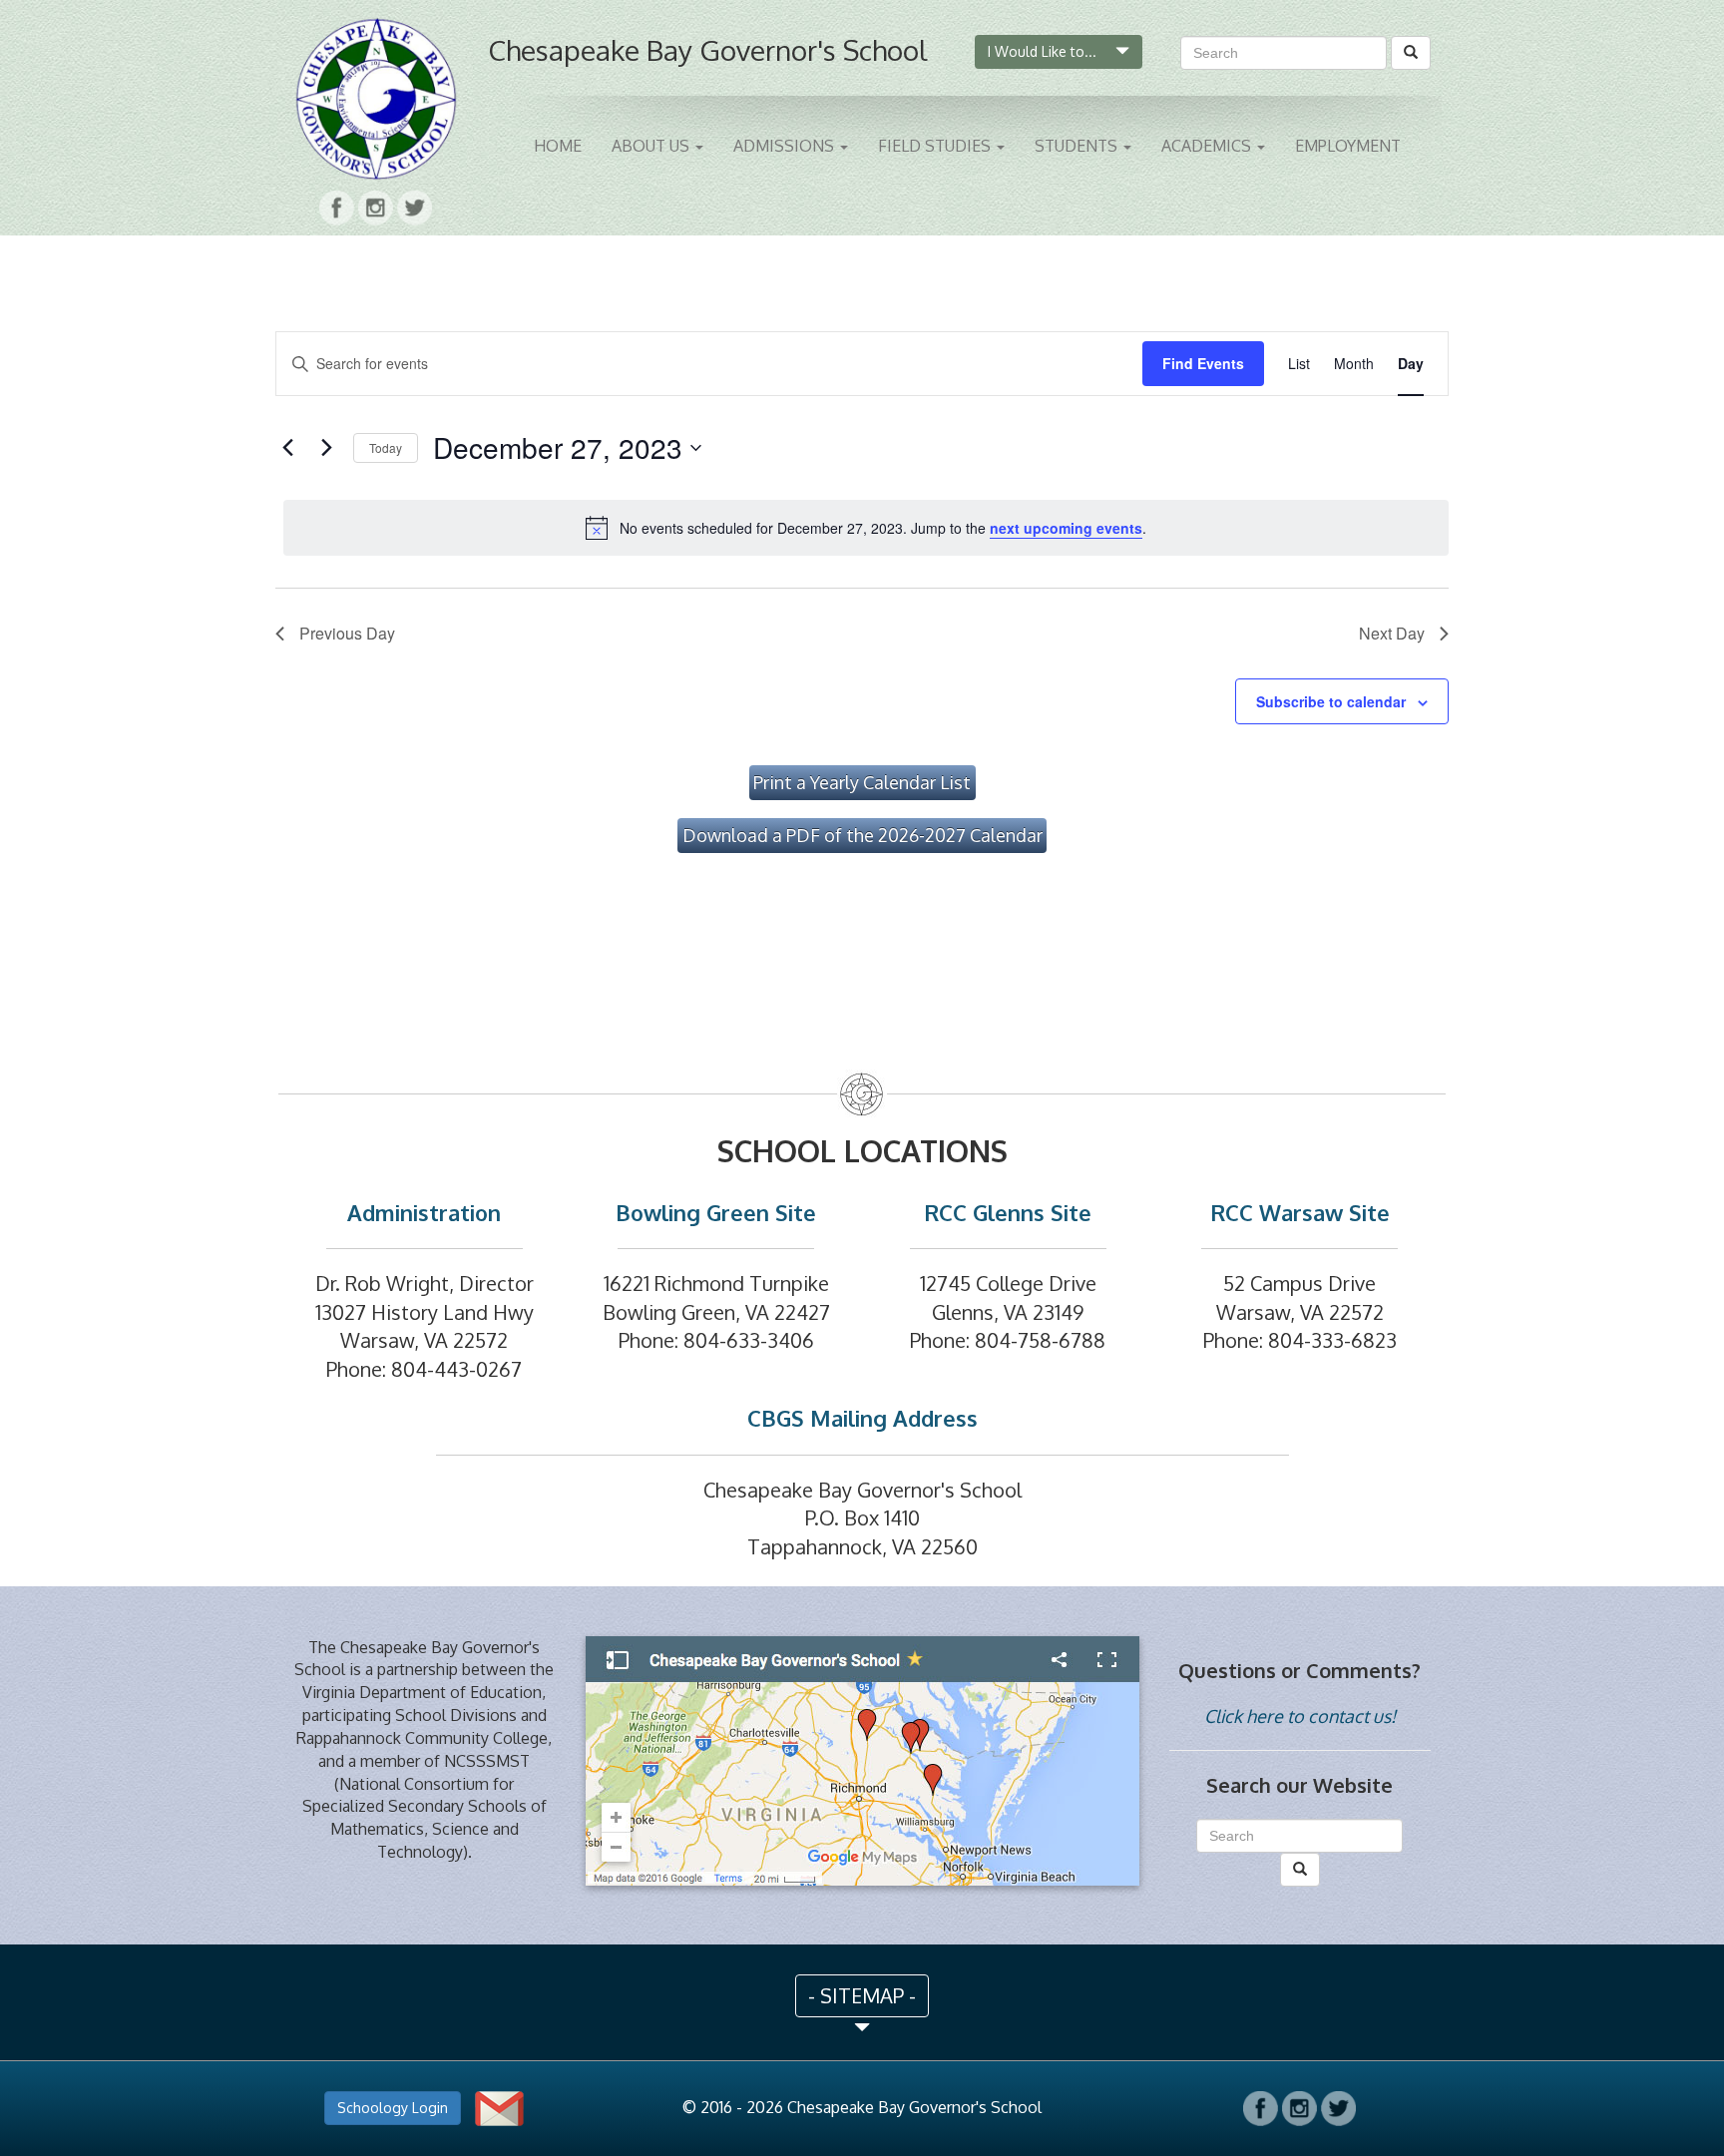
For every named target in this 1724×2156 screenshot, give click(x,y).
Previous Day (347, 633)
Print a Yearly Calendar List (862, 782)
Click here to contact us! (1300, 1716)
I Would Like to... (1044, 51)
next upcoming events (1066, 528)
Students (1078, 146)
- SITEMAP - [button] (862, 1995)
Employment (1348, 146)
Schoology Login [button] (393, 2108)
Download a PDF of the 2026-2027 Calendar (862, 835)
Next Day (1392, 633)
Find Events (1203, 363)
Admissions (786, 146)
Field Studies (936, 146)
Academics (1208, 146)
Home (558, 146)
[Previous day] (287, 448)
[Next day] (326, 448)
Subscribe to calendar (1331, 701)
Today (386, 447)
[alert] (866, 528)
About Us (652, 146)
